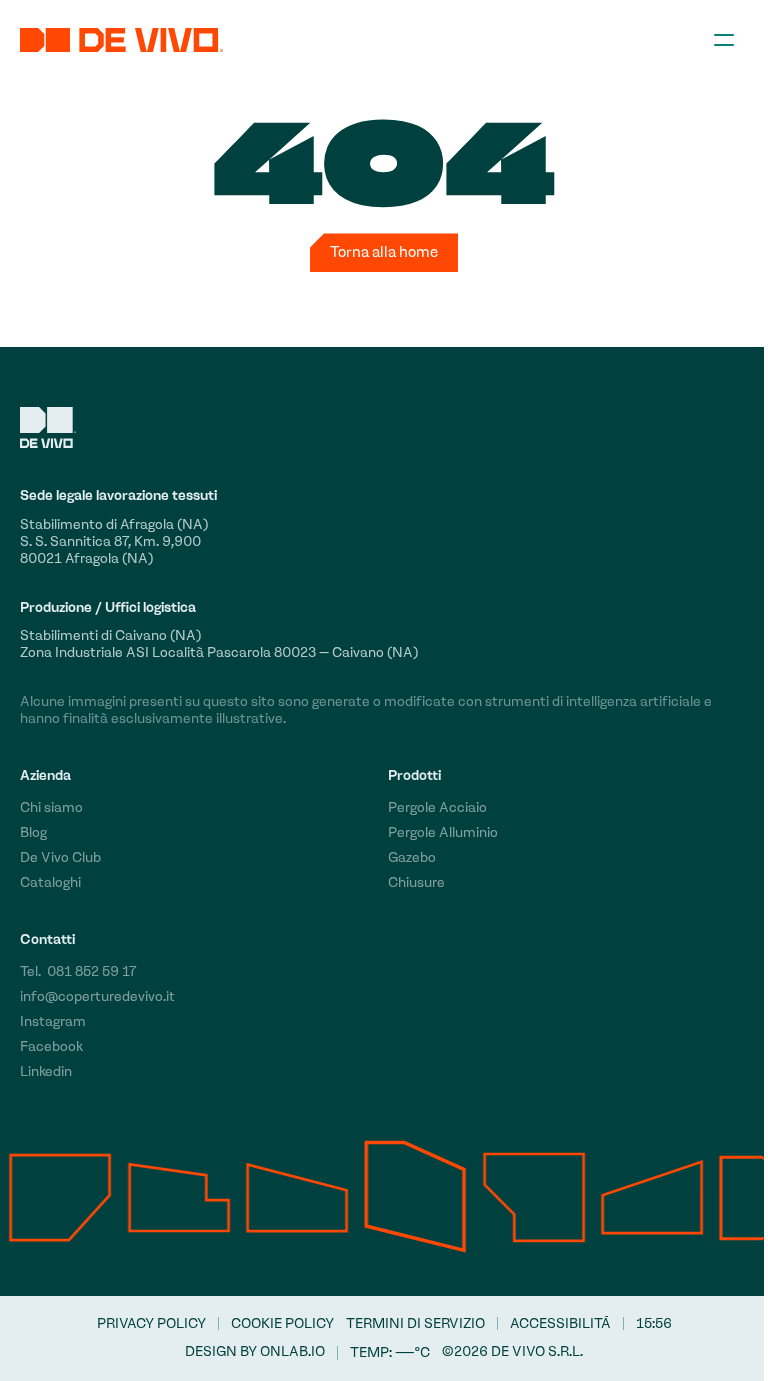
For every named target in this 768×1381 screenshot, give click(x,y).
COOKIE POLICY (282, 1323)
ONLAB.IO (292, 1351)
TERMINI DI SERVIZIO (415, 1323)
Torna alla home (384, 252)
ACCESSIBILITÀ (560, 1323)
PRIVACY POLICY (151, 1323)
